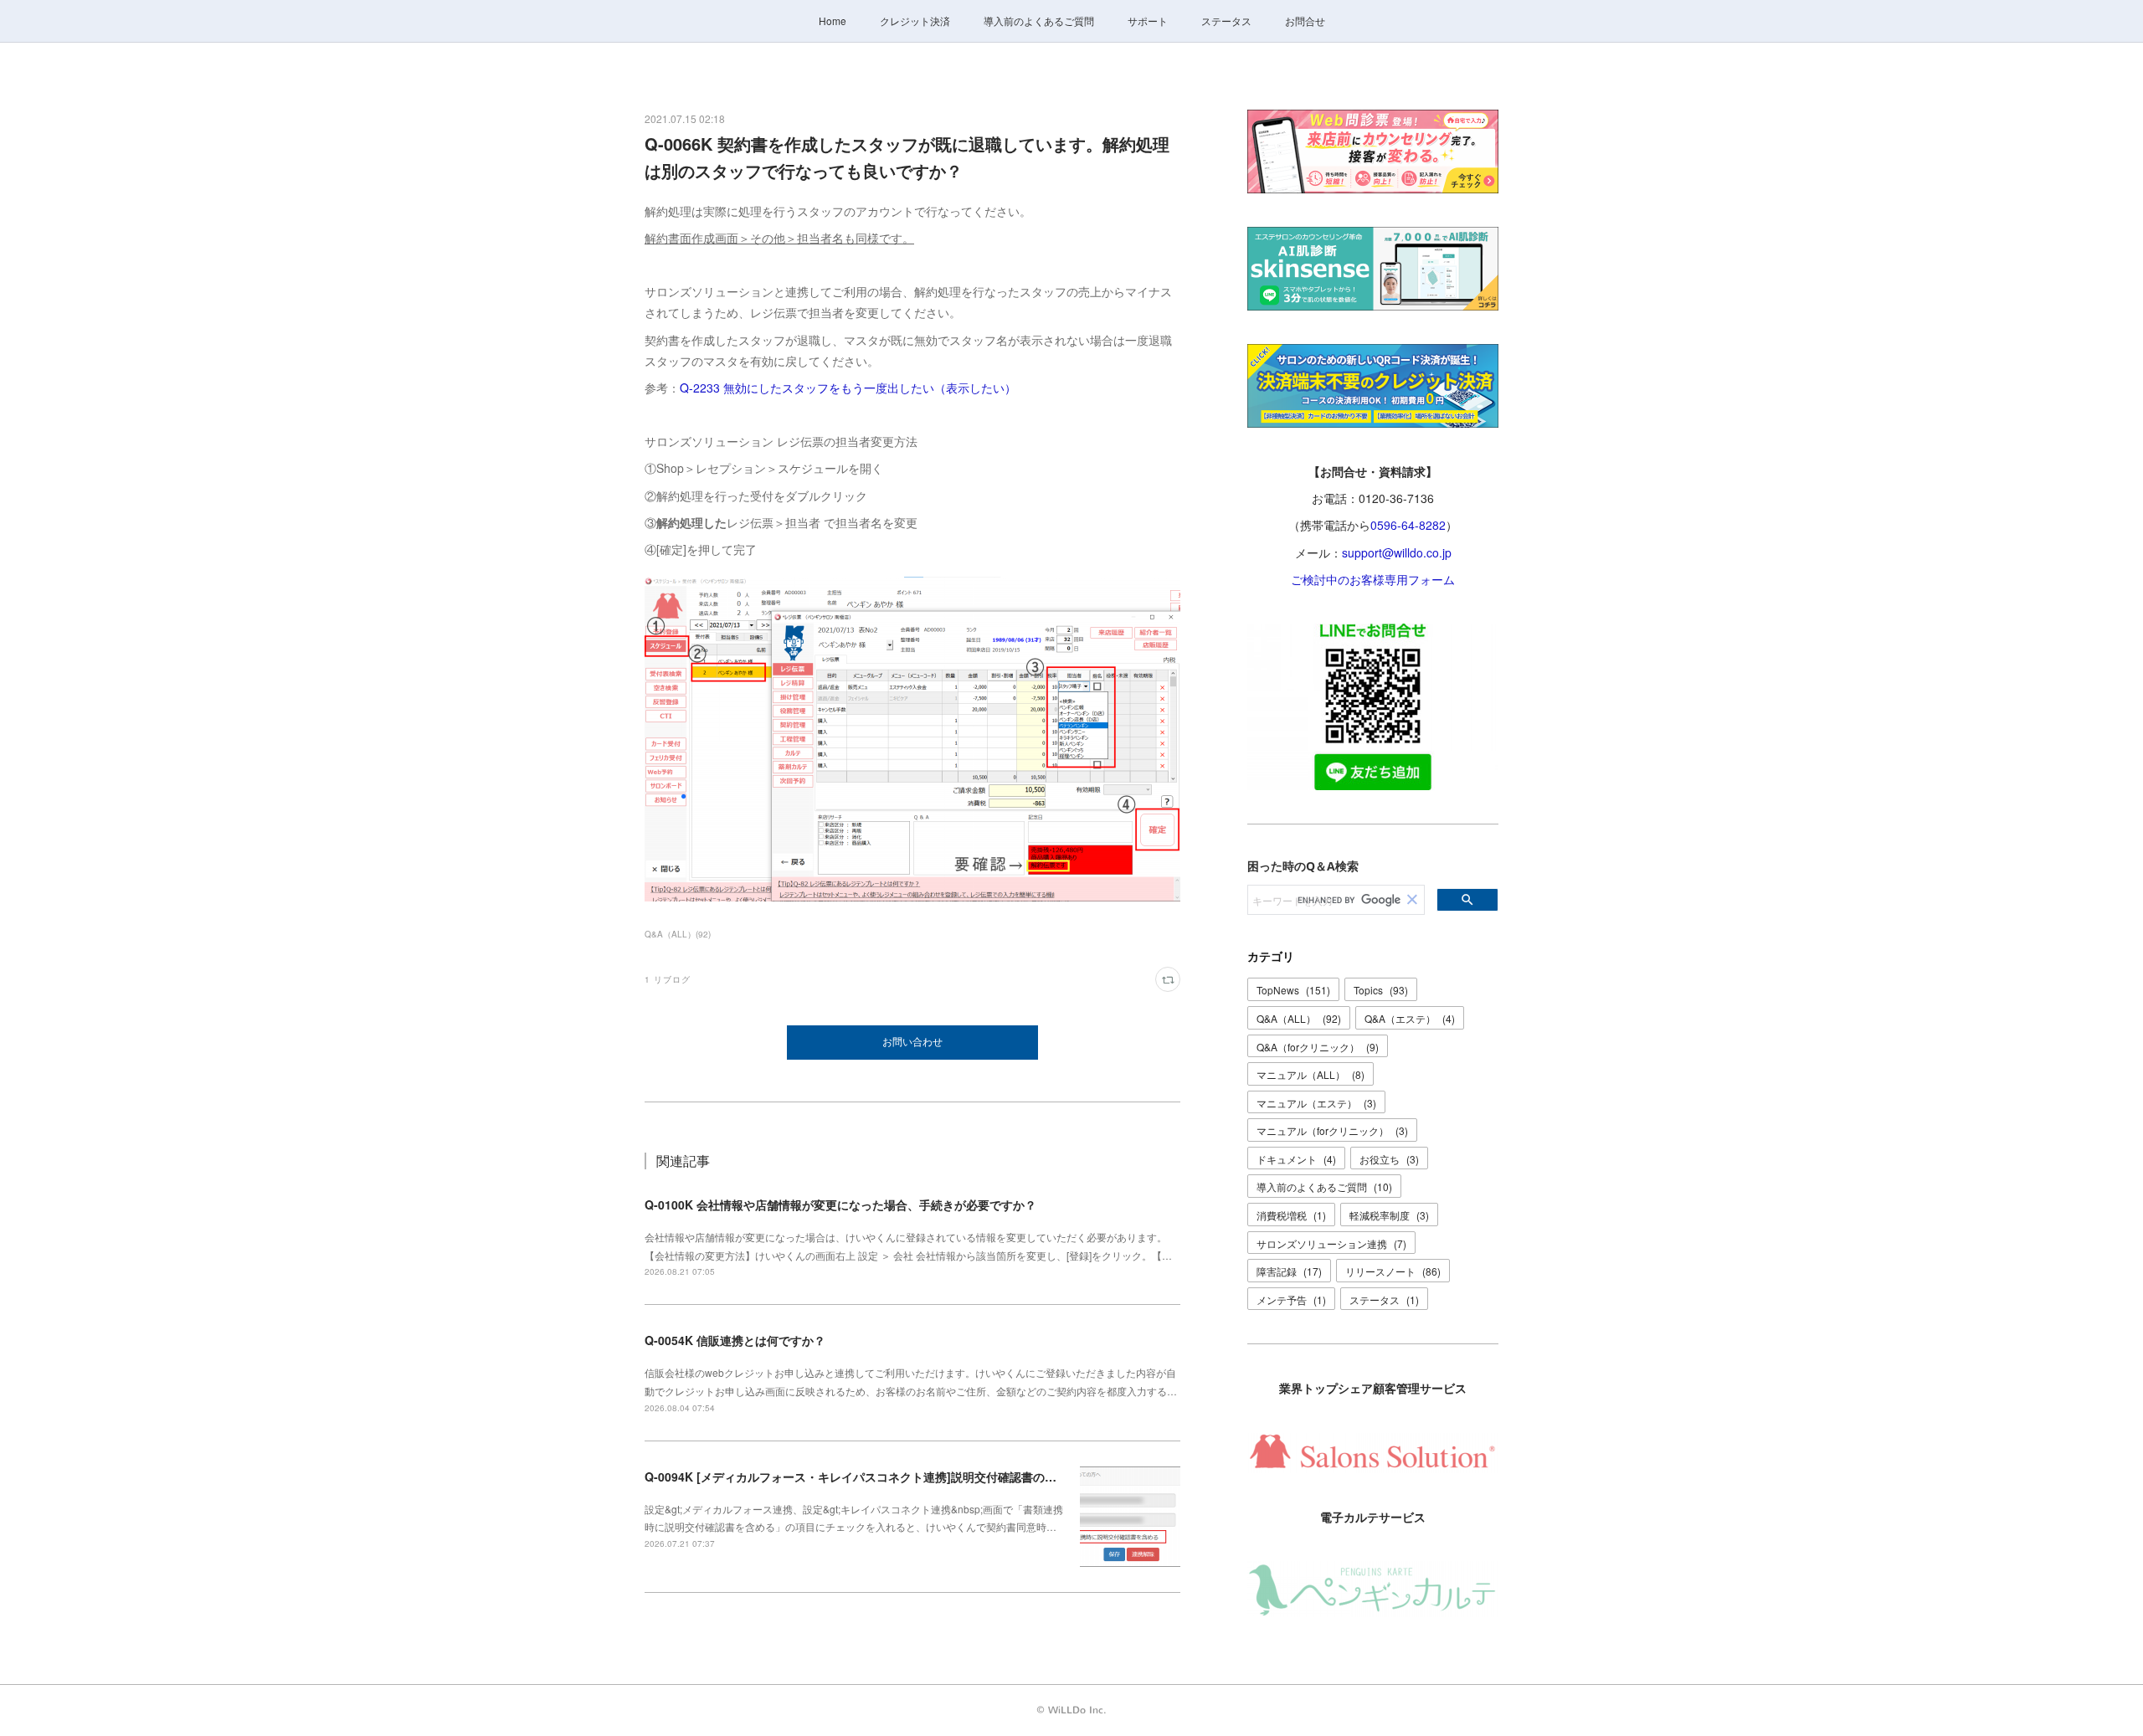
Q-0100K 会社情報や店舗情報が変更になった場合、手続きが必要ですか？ (840, 1204)
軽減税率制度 (1389, 1215)
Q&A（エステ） (1410, 1018)
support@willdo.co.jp (1397, 552)
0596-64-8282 (1408, 525)
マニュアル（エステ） (1316, 1103)
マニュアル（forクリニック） (1332, 1130)
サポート (1148, 21)
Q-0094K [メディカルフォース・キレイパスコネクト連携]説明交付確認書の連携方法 (868, 1477)
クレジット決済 (915, 21)
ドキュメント (1296, 1159)
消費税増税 (1291, 1215)
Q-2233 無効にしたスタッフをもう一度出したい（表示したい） (848, 388)
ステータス (1226, 21)
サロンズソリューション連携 (1331, 1243)
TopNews (1293, 990)
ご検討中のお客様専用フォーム (1373, 579)
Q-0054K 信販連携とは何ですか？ (735, 1340)
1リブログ (668, 979)
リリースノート (1393, 1271)
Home (833, 21)
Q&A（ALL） (1299, 1018)
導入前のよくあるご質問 (1039, 21)
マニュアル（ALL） (1310, 1074)
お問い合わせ (912, 1042)
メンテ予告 (1291, 1299)
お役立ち (1389, 1159)
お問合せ (1305, 21)
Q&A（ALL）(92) (678, 934)
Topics (1381, 990)
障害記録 (1289, 1271)
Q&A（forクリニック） (1318, 1047)
